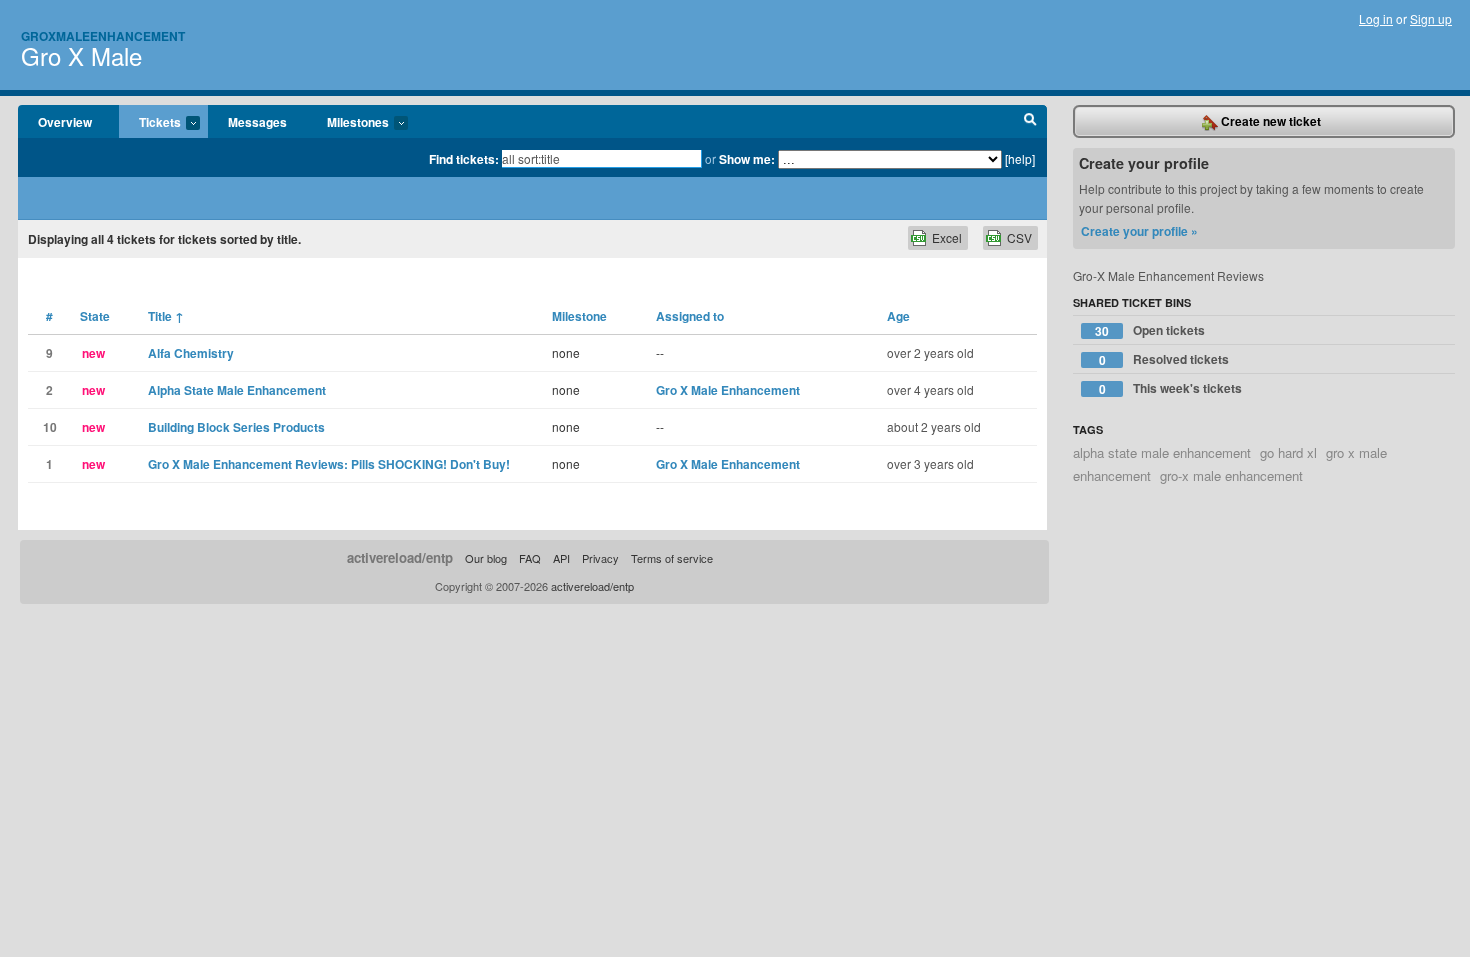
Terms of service (672, 558)
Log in (1376, 18)
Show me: (747, 159)
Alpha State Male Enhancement (237, 390)
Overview (65, 122)
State (95, 316)
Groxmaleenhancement (103, 36)
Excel (947, 237)
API (561, 558)
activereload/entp (400, 557)
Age (898, 316)
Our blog (486, 558)
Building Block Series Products (236, 427)
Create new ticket (1269, 121)
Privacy (600, 558)
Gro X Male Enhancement (728, 390)
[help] (1020, 158)
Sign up (1431, 18)
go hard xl (1288, 452)
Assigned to (690, 316)
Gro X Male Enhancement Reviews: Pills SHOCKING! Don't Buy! (329, 464)
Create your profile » (1139, 231)
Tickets (150, 123)
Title (166, 316)
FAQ (530, 558)
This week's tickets (1171, 388)
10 (50, 427)
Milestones (348, 123)
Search (1030, 122)
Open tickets (1150, 330)
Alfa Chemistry (191, 353)
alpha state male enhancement (1162, 452)
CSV (1019, 237)
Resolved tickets (1164, 359)
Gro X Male (81, 55)
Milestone (579, 316)
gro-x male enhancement (1231, 475)
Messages (257, 122)
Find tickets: (464, 159)
